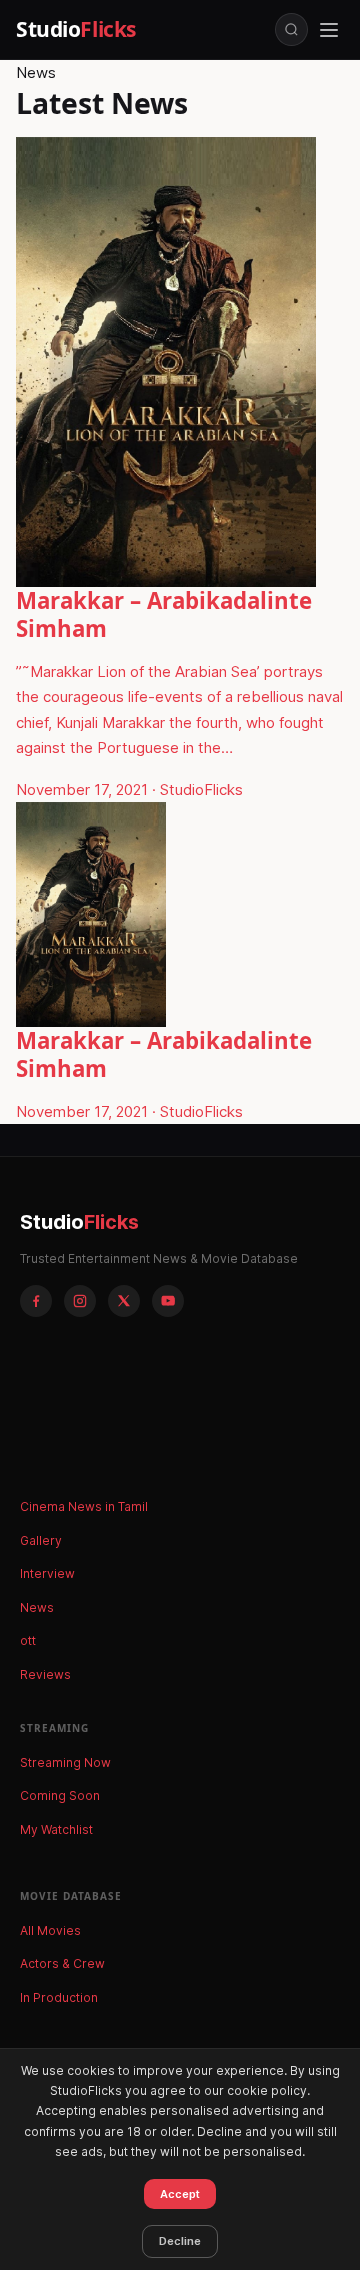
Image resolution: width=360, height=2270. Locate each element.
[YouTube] (168, 1301)
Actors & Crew (62, 1963)
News (37, 1607)
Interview (47, 1573)
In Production (59, 1997)
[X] (124, 1301)
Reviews (45, 1674)
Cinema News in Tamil (84, 1506)
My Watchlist (56, 1829)
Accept (180, 2194)
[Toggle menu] (329, 30)
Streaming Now (65, 1762)
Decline (180, 2241)
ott (28, 1640)
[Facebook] (36, 1301)
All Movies (50, 1930)
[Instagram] (80, 1301)
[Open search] (291, 29)
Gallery (41, 1540)
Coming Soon (60, 1795)
